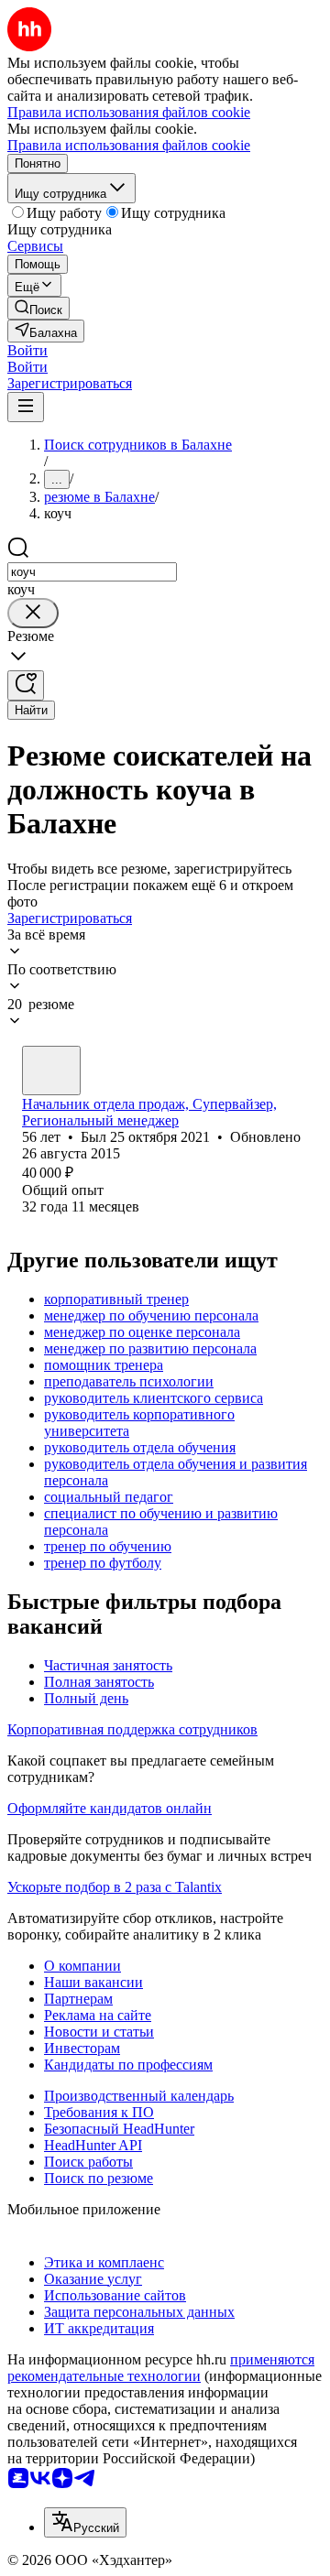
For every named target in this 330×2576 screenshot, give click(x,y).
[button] (27, 350)
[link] (38, 308)
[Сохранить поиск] (26, 685)
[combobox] (92, 572)
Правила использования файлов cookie (129, 145)
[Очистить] (33, 613)
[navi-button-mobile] (26, 407)
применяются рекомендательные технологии (161, 2368)
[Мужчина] (51, 1071)
